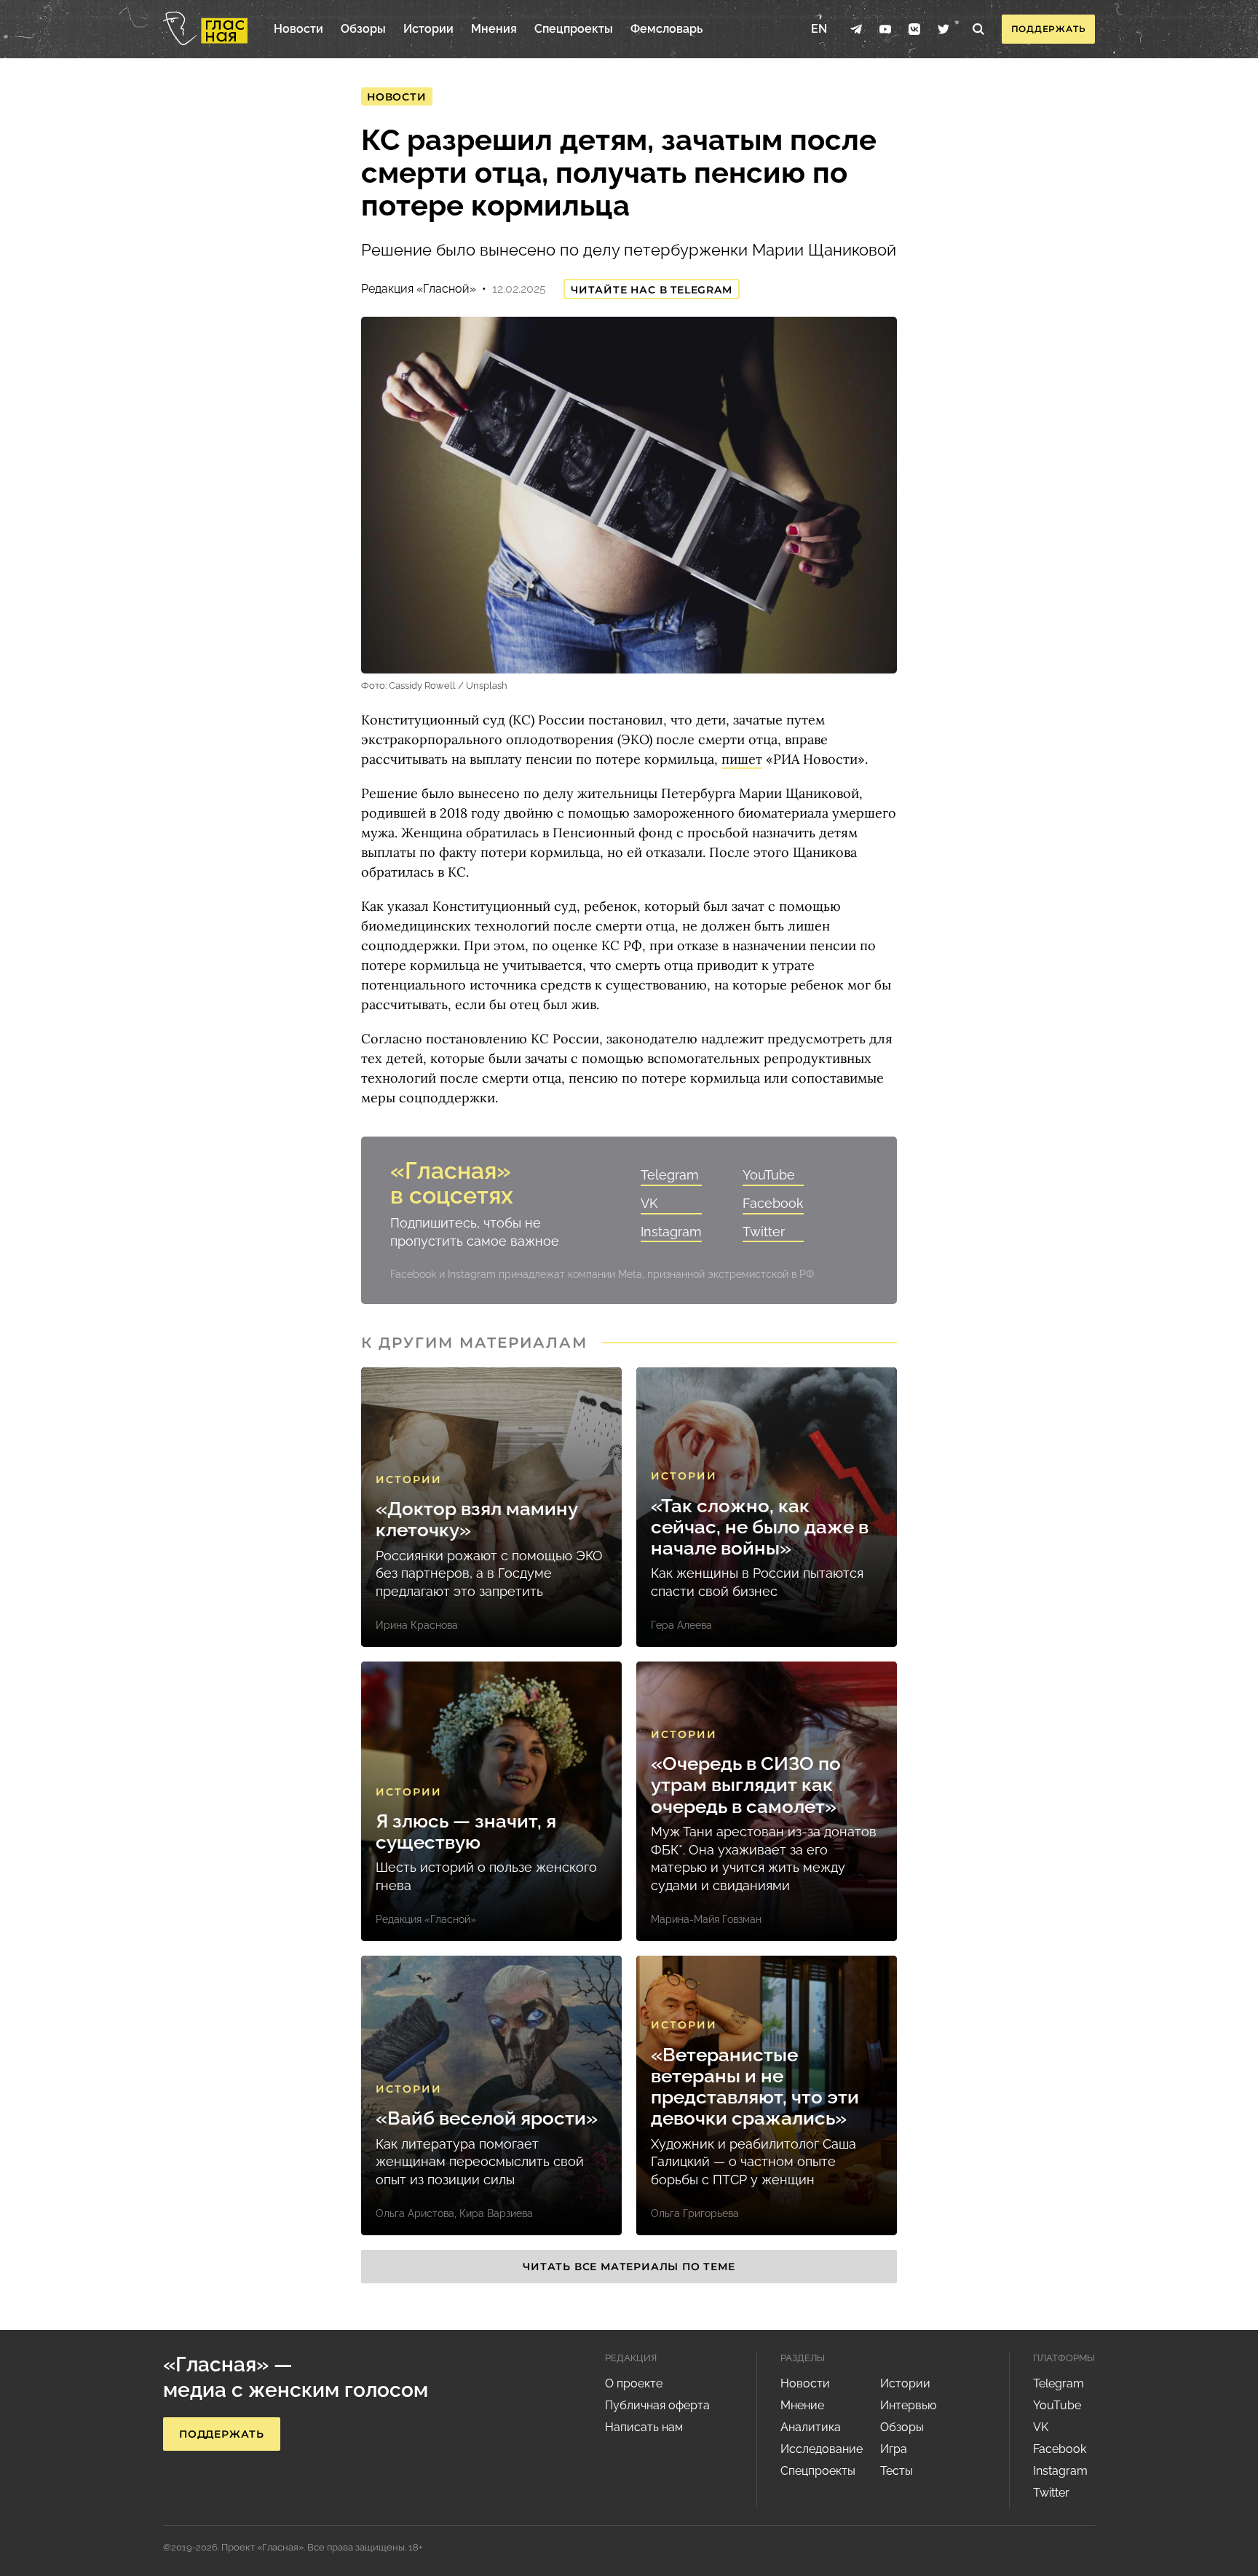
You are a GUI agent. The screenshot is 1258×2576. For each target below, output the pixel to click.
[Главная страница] (205, 29)
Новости (298, 29)
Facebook (773, 1203)
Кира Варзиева (496, 2213)
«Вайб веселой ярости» (487, 2118)
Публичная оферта (657, 2405)
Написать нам (644, 2427)
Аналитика (811, 2427)
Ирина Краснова (417, 1625)
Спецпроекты (574, 29)
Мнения (494, 29)
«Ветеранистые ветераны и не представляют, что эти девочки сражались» (755, 2087)
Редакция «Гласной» (419, 289)
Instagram (671, 1232)
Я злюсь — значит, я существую (466, 1832)
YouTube (769, 1175)
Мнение (802, 2405)
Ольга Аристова (415, 2213)
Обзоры (363, 29)
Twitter (764, 1232)
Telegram (670, 1175)
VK (649, 1203)
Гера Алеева (681, 1625)
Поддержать (1049, 29)
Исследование (822, 2449)
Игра (894, 2449)
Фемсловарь (666, 29)
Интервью (908, 2405)
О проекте (634, 2383)
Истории (428, 29)
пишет (742, 759)
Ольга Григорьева (695, 2213)
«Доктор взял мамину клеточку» (476, 1520)
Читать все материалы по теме (629, 2267)
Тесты (897, 2471)
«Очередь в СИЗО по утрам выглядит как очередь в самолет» (746, 1785)
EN (819, 29)
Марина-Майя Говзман (706, 1919)
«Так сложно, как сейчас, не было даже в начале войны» (760, 1528)
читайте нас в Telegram (652, 290)
